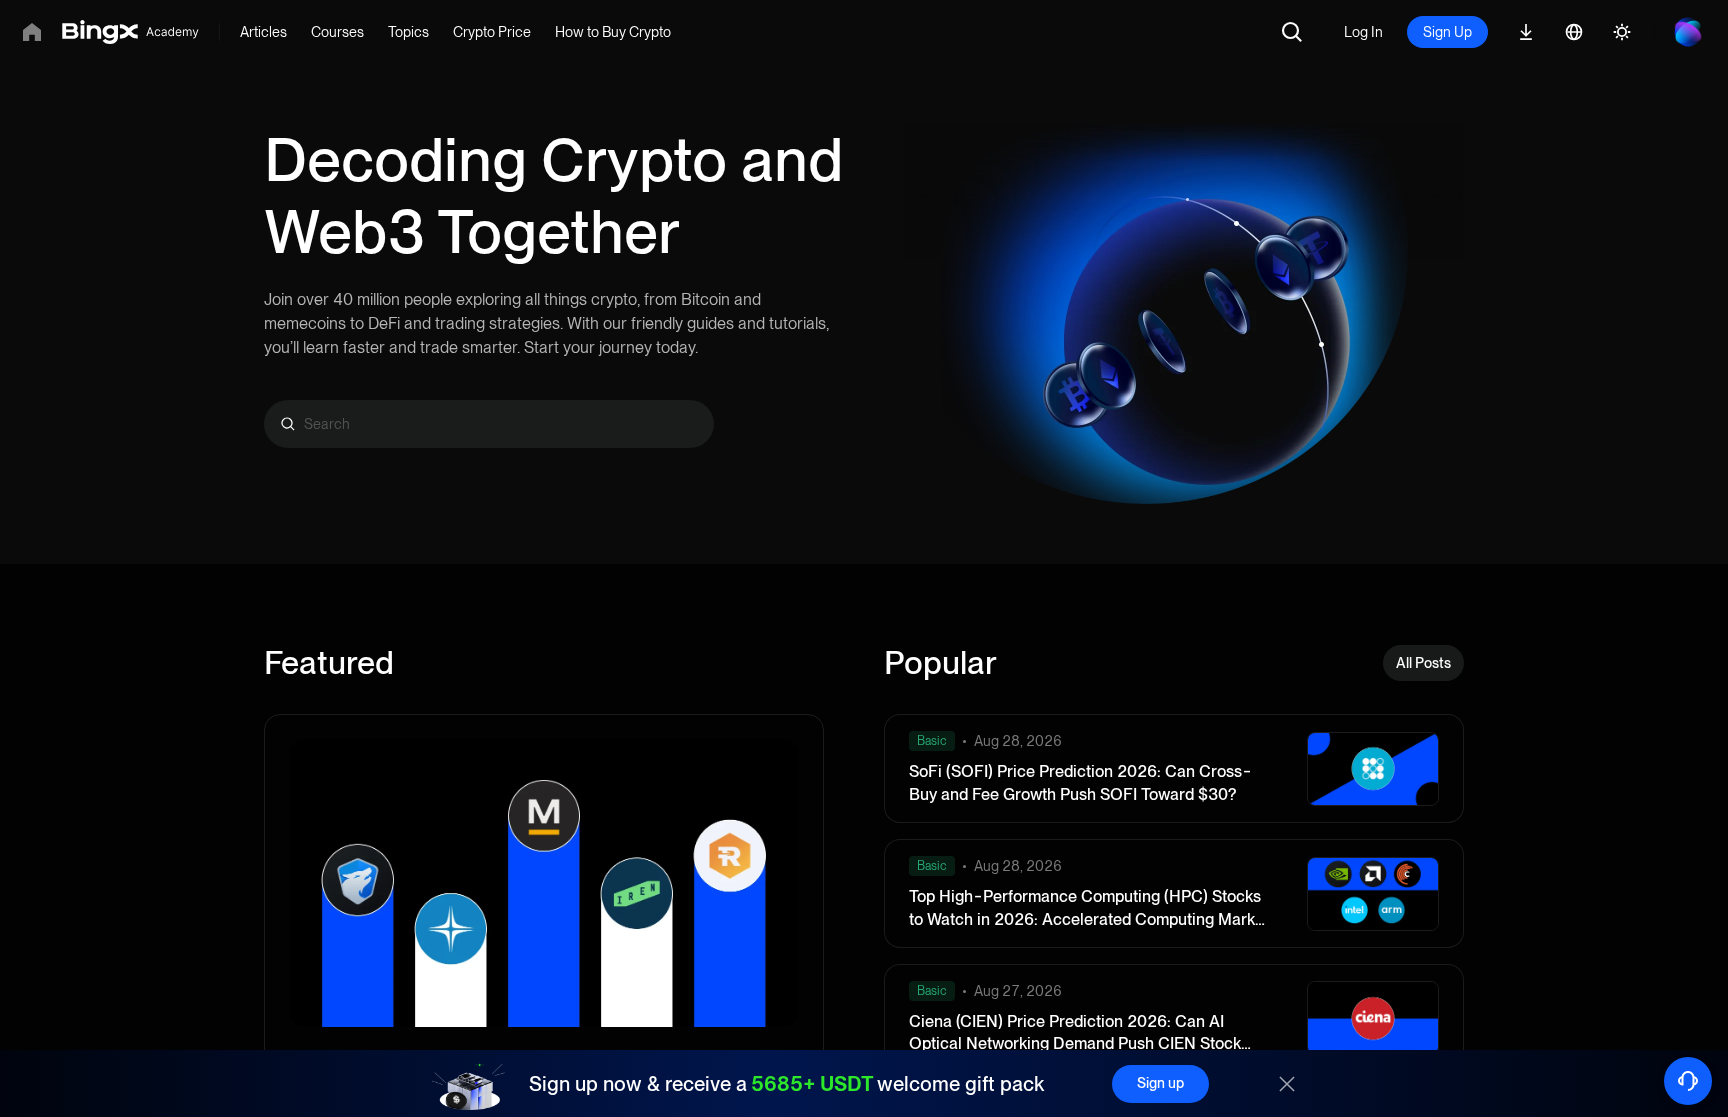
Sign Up (1447, 32)
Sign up (1160, 1083)
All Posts (1423, 663)
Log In (1363, 32)
